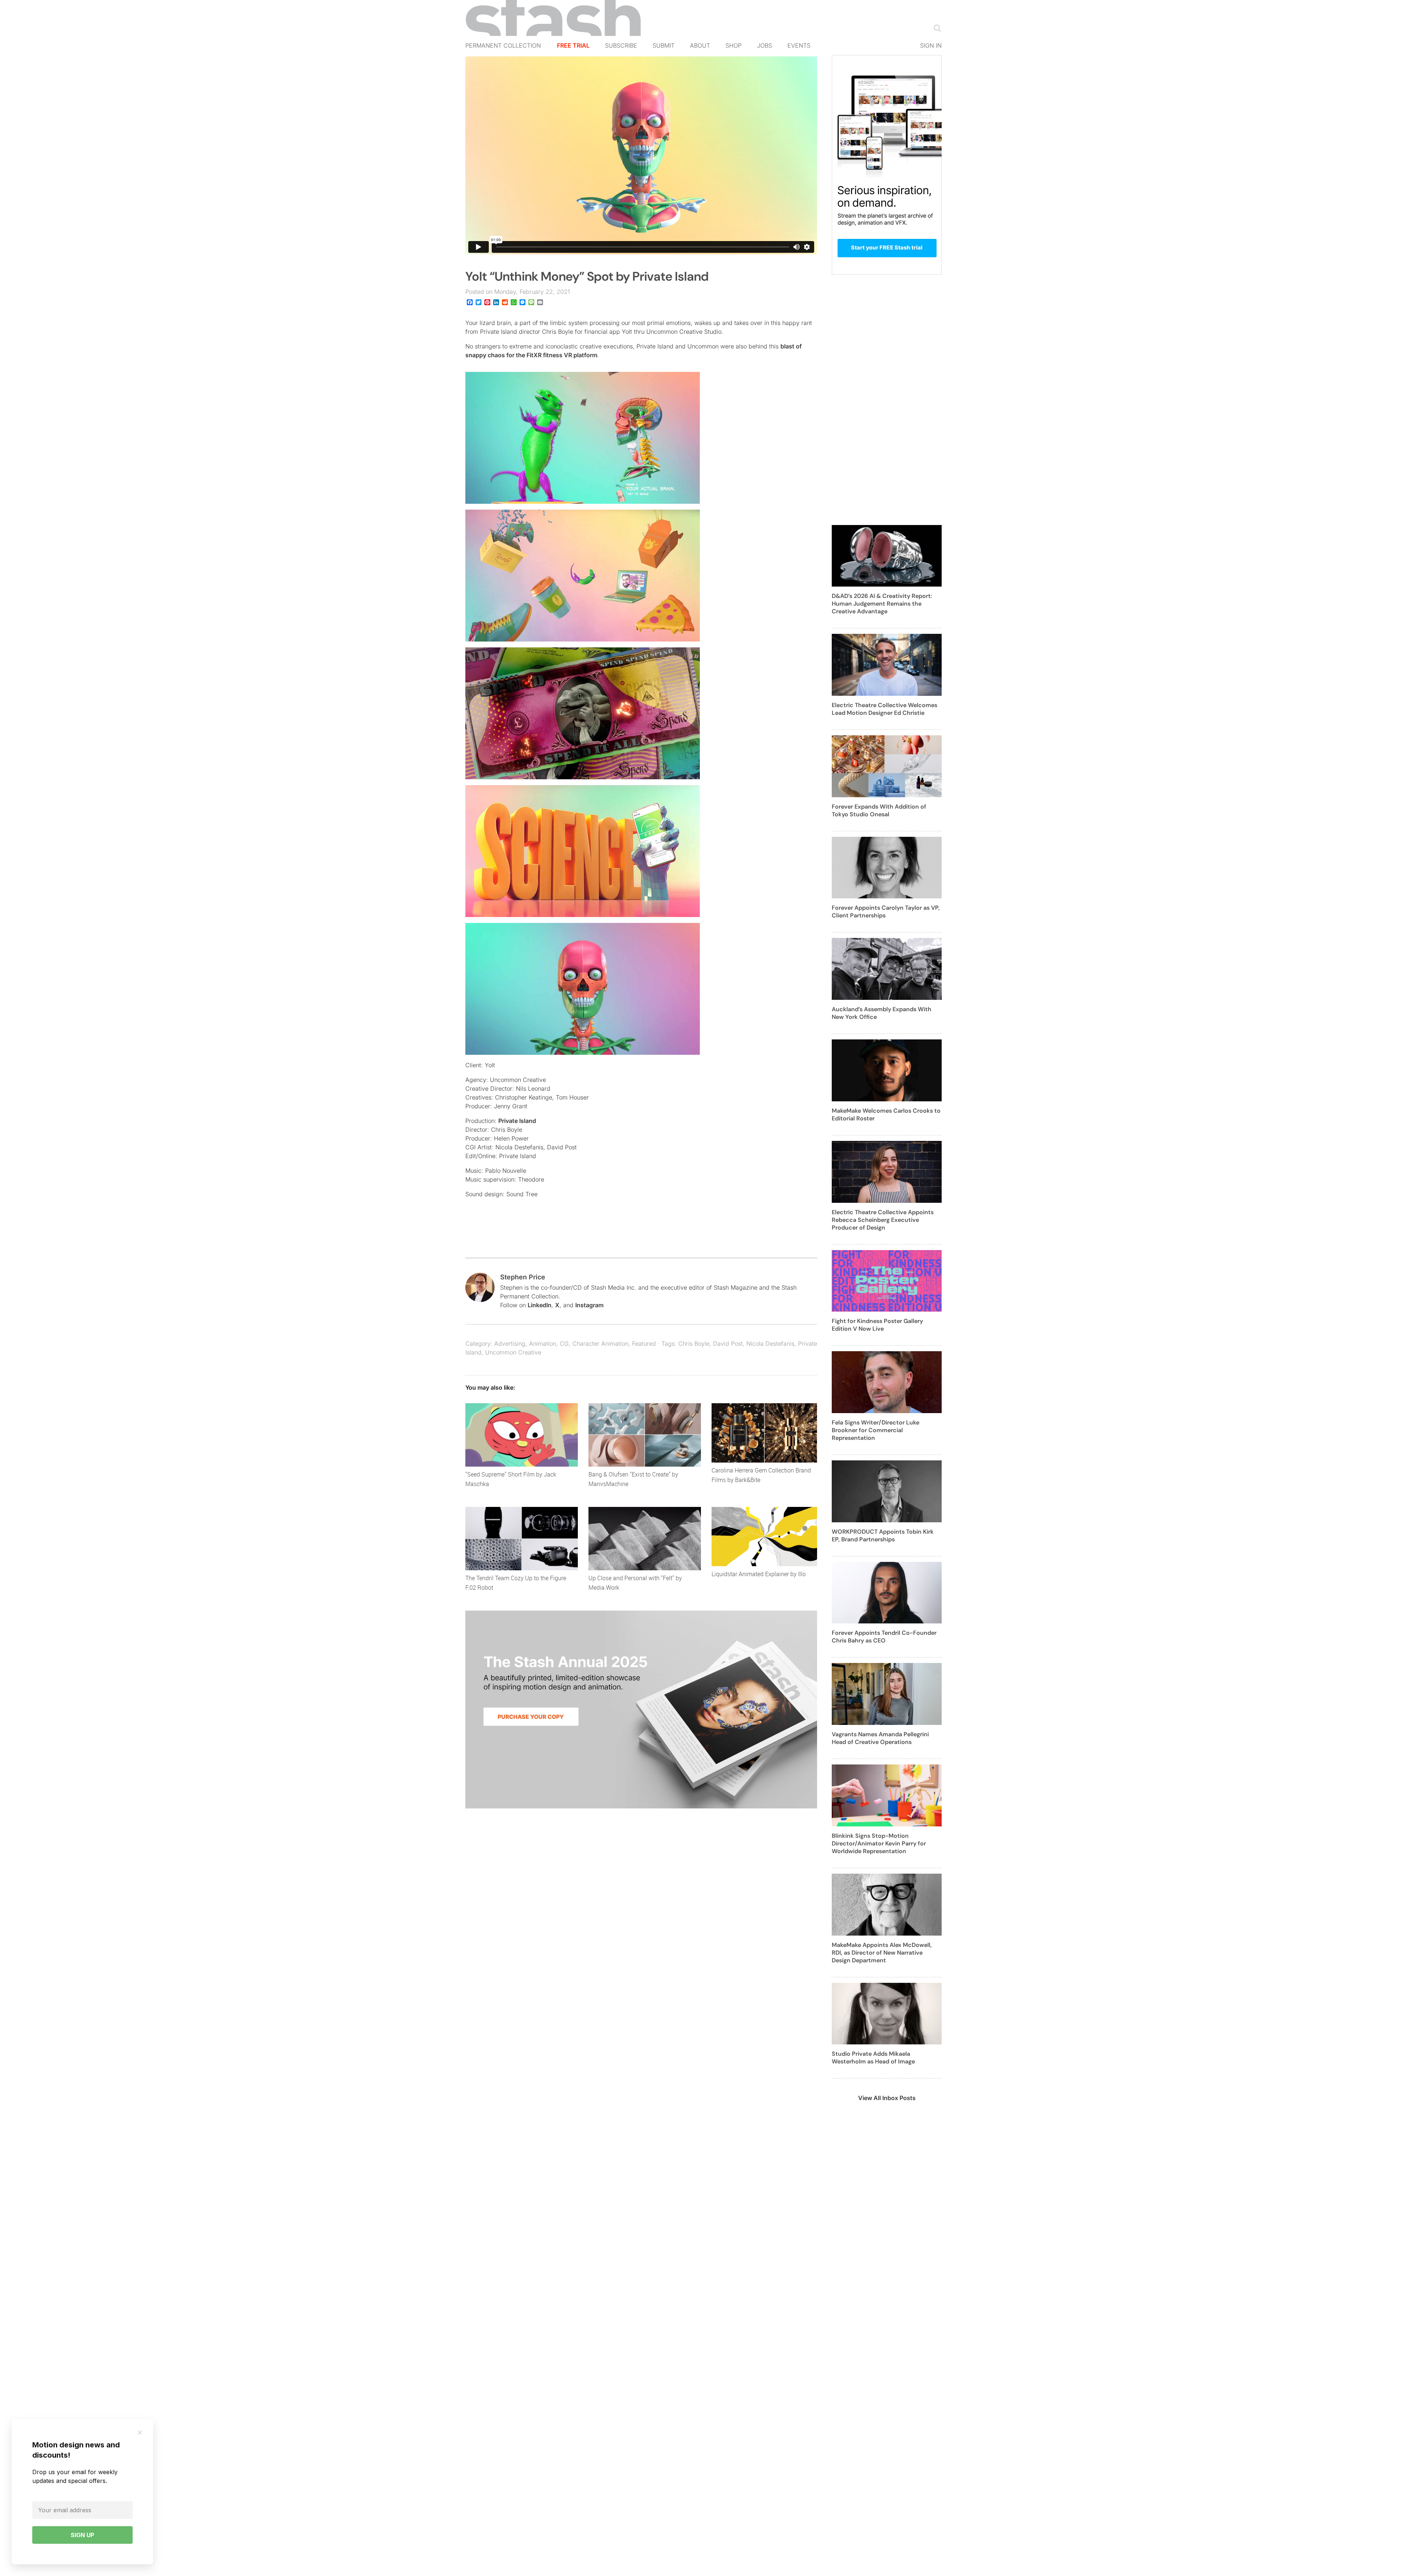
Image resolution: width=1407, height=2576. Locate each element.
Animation (543, 1344)
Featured (644, 1344)
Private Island (517, 1121)
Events (799, 45)
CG (564, 1344)
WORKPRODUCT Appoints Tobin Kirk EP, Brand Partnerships (883, 1535)
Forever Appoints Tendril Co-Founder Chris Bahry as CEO (884, 1637)
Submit (664, 45)
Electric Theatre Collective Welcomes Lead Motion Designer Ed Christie (885, 709)
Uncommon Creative (513, 1352)
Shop (734, 45)
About (700, 45)
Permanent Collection (503, 45)
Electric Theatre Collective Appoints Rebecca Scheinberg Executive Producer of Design (883, 1220)
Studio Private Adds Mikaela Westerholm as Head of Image (873, 2058)
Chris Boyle (694, 1344)
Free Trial (573, 45)
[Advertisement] (887, 404)
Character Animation (600, 1344)
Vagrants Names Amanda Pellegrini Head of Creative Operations (880, 1738)
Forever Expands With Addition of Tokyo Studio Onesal (879, 810)
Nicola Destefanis (770, 1344)
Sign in (931, 45)
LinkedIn (540, 1305)
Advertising (510, 1344)
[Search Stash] (936, 28)
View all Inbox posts (887, 2098)
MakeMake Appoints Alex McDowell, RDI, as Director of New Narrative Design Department (882, 1953)
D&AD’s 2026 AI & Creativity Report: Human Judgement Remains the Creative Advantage (882, 604)
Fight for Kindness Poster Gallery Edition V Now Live (877, 1325)
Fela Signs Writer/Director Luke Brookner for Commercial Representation (876, 1430)
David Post (728, 1344)
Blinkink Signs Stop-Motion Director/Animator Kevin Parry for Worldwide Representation (879, 1843)
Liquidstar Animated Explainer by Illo (759, 1574)
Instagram (589, 1305)
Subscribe (621, 45)
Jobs (765, 45)
